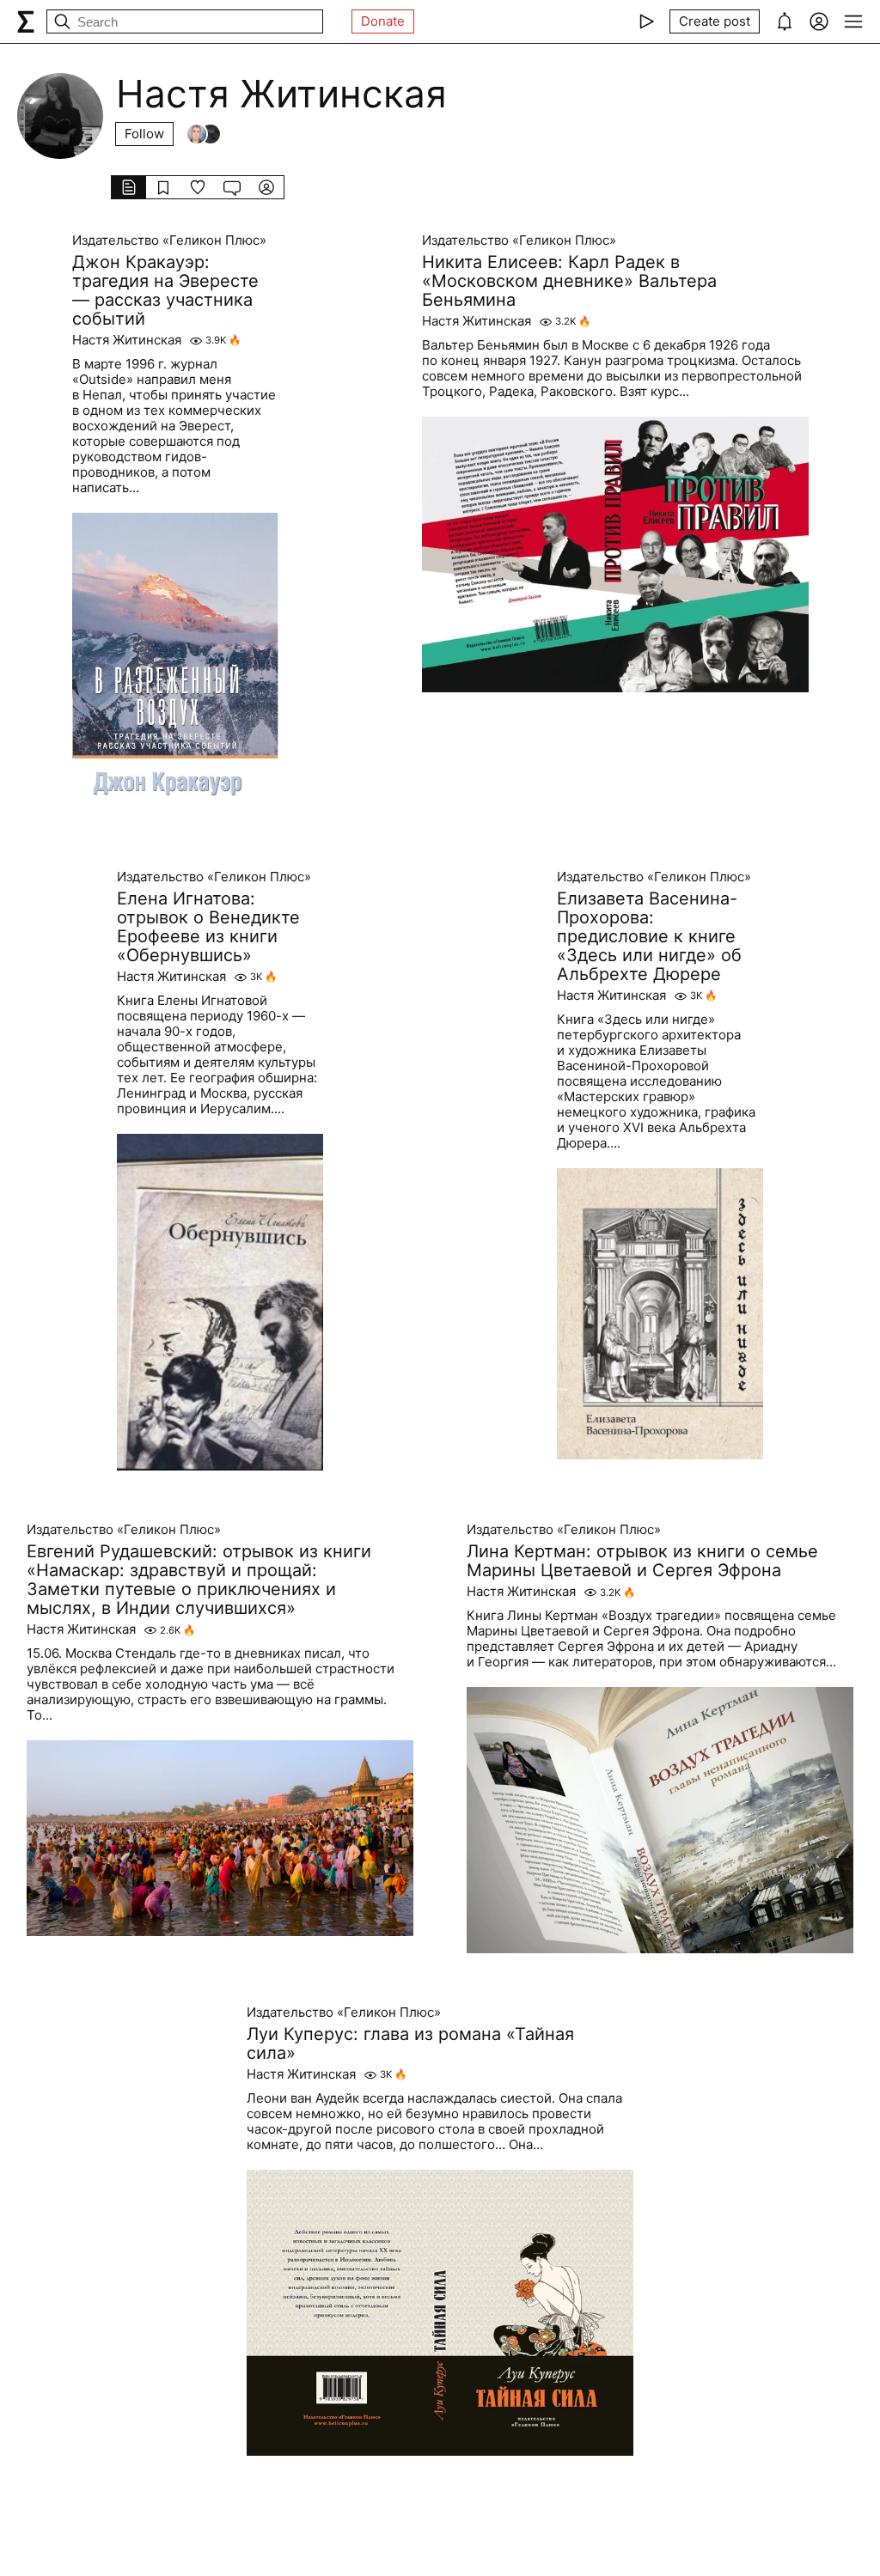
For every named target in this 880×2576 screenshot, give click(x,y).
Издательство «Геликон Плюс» (169, 241)
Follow (144, 134)
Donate (383, 21)
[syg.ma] (26, 21)
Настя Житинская (127, 340)
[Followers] (204, 134)
